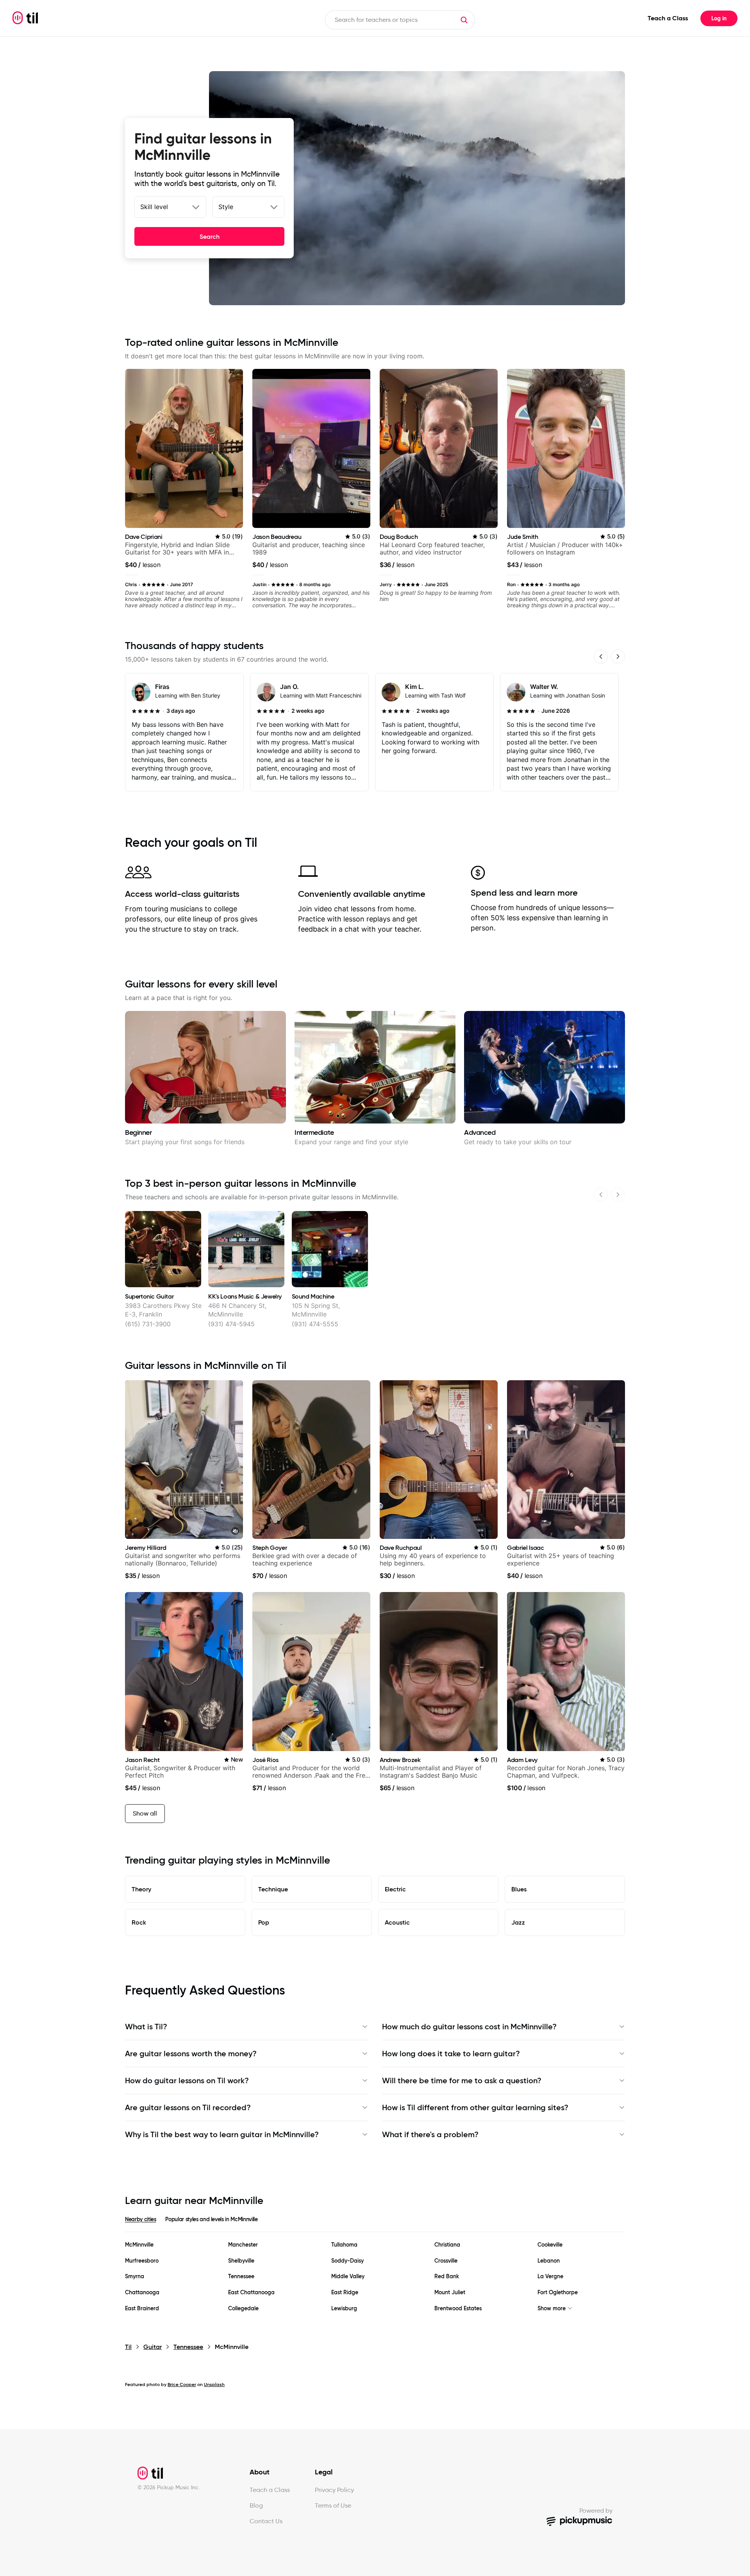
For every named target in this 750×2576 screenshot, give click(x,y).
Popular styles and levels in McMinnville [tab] (211, 2219)
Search (210, 236)
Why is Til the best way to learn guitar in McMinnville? (222, 2134)
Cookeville (550, 2245)
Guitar (153, 2347)
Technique (273, 1889)
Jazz (518, 1922)
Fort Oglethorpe (558, 2292)
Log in (719, 18)
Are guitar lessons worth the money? (191, 2054)
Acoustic (397, 1922)
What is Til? (146, 2027)
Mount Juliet (450, 2292)
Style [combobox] (226, 207)
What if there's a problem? (430, 2134)
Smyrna (135, 2276)
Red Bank (447, 2276)
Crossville (446, 2261)
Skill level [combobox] (154, 207)
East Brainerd (142, 2309)
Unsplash (214, 2384)
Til (128, 2347)
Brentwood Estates (458, 2309)
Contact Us (266, 2521)
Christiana (447, 2245)
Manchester (243, 2245)
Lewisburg (344, 2309)
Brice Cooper (182, 2384)
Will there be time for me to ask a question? (462, 2080)
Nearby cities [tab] (140, 2219)
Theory (141, 1889)
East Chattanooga (251, 2292)
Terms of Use (333, 2505)
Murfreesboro (142, 2261)
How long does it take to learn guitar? (451, 2054)
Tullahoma (344, 2245)
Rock (139, 1922)
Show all (145, 1813)
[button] (464, 20)
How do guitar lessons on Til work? (187, 2080)
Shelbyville (241, 2261)
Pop (264, 1922)
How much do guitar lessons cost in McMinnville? (469, 2027)
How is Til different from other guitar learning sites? (475, 2107)
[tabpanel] (375, 2277)
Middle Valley (348, 2276)
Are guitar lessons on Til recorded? (188, 2107)
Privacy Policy (334, 2490)
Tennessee (241, 2276)
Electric (395, 1889)
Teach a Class (668, 18)
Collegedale (243, 2309)
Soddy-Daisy (347, 2261)
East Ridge (345, 2292)
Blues (519, 1889)
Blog (256, 2505)
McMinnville (139, 2245)
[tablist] (375, 2224)
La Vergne (550, 2276)
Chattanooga (142, 2292)
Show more (552, 2309)
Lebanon (549, 2261)
